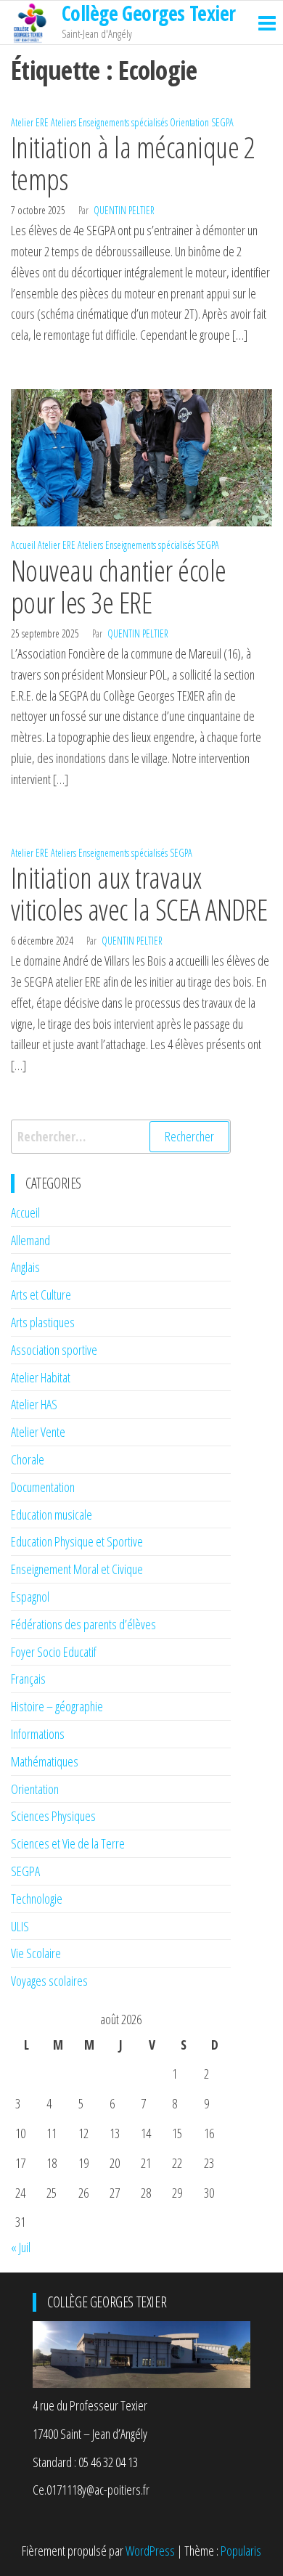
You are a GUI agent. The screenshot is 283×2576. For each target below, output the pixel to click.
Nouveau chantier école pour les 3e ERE (119, 586)
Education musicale (52, 1515)
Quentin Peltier (124, 210)
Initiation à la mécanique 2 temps (133, 163)
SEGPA (222, 122)
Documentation (43, 1487)
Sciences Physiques (53, 1816)
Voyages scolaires (49, 1981)
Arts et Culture (41, 1295)
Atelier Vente (38, 1432)
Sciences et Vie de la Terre (68, 1843)
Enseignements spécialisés (123, 122)
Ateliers (63, 122)
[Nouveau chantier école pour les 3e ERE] (141, 456)
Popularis (241, 2551)
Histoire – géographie (57, 1706)
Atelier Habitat (41, 1377)
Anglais (25, 1267)
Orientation (189, 122)
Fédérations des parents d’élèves (83, 1624)
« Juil (21, 2247)
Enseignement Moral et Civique (77, 1569)
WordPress (150, 2551)
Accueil (23, 545)
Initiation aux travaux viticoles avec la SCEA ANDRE (139, 893)
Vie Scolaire (36, 1953)
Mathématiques (45, 1761)
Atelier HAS (34, 1404)
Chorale (28, 1459)
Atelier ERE (30, 122)
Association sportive (54, 1350)
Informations (38, 1734)
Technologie (37, 1899)
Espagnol (30, 1597)
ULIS (20, 1926)
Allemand (30, 1240)
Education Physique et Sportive (77, 1541)
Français (28, 1679)
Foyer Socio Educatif (54, 1652)
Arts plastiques (43, 1322)
